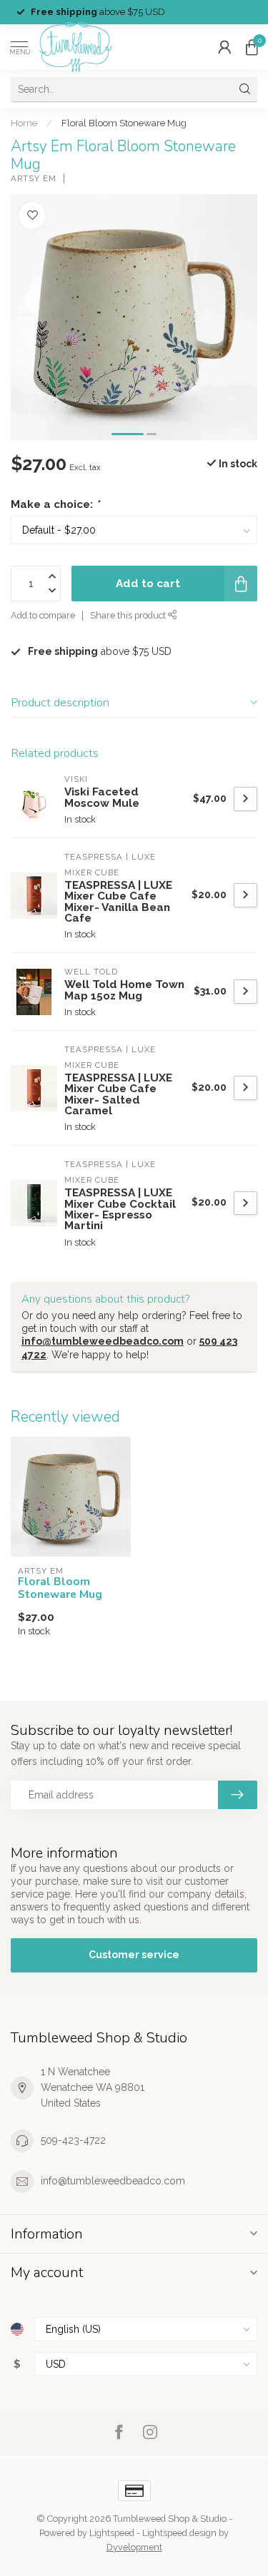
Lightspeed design (179, 2533)
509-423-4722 (73, 2140)
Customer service (134, 1955)
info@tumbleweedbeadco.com (103, 1341)
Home (24, 123)
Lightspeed (112, 2533)
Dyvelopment (134, 2547)
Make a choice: (55, 504)
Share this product (129, 615)
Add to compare (43, 615)
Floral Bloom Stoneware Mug (124, 123)
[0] (252, 47)
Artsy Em (34, 179)
